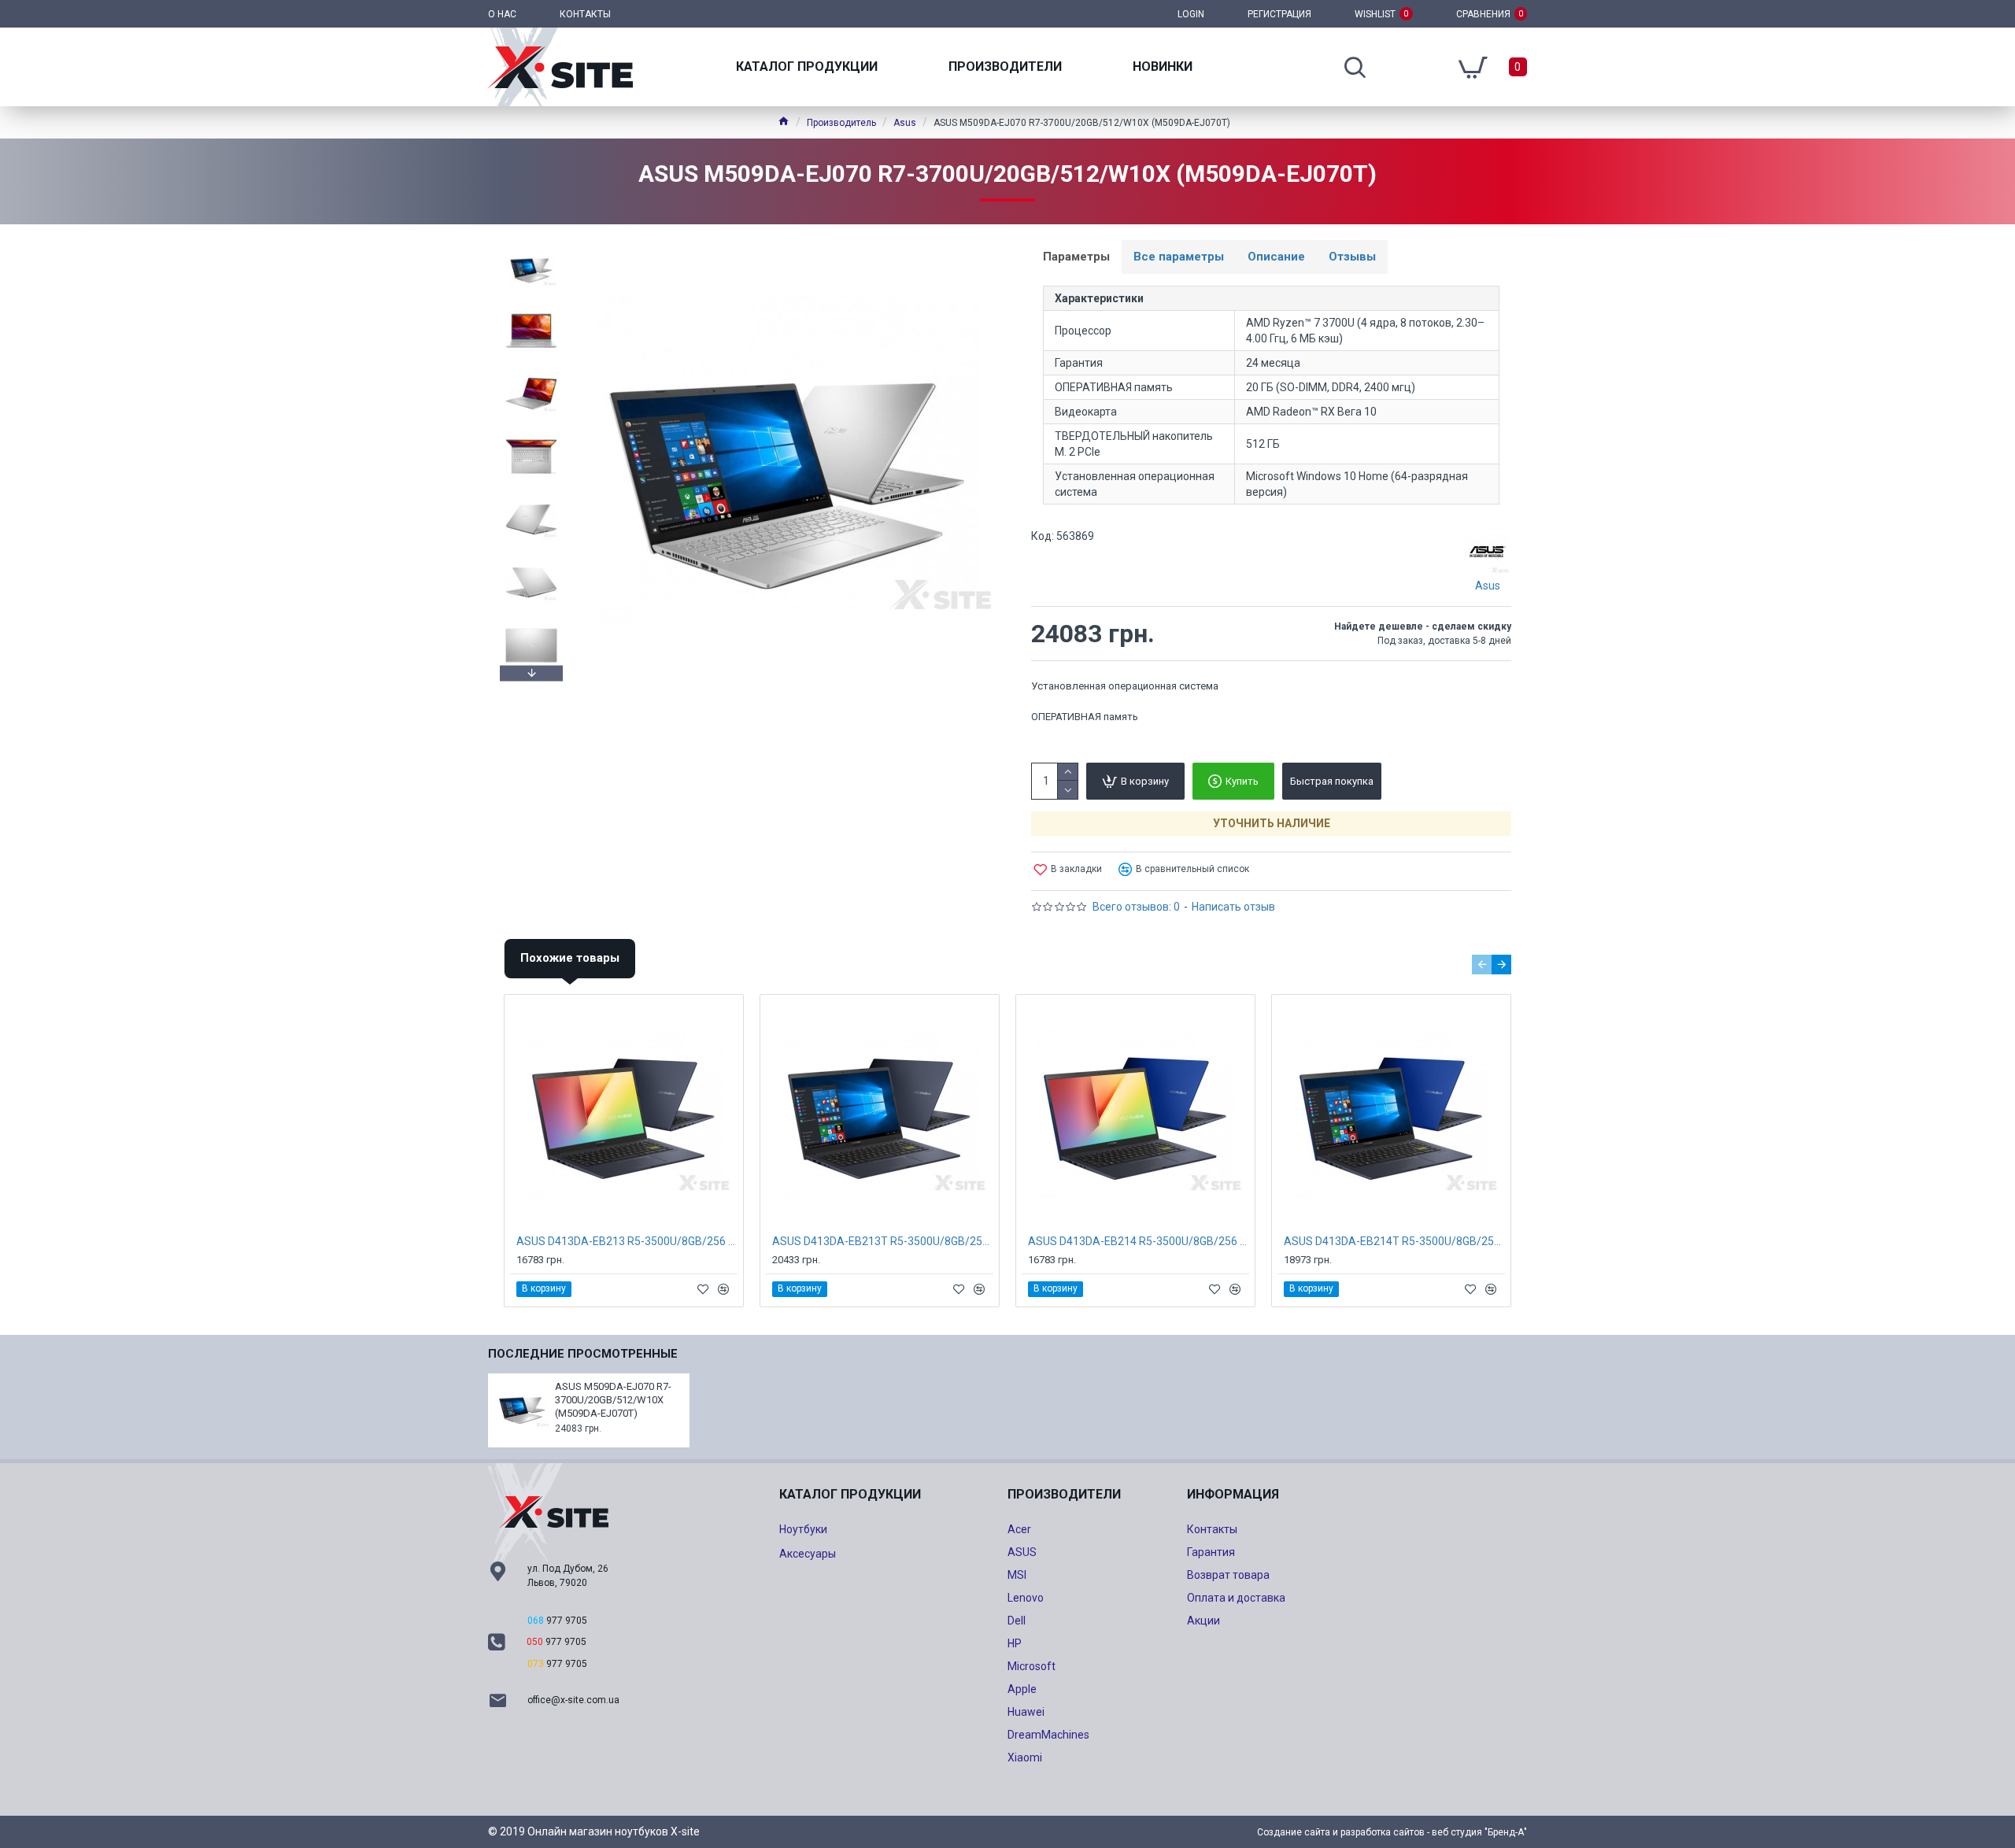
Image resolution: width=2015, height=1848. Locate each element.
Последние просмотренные (583, 1354)
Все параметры (1179, 257)
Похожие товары (570, 958)
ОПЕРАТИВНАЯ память (1085, 717)
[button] (531, 244)
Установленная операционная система (1125, 686)
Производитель (841, 123)
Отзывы (1352, 257)
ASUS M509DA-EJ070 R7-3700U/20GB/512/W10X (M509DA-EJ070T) (613, 1400)
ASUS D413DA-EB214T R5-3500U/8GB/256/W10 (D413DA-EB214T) (1394, 1241)
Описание (1276, 257)
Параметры (1076, 257)
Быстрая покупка (1332, 781)
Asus (905, 123)
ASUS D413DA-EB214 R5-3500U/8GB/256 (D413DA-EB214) (1139, 1241)
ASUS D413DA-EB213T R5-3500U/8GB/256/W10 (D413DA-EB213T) (883, 1241)
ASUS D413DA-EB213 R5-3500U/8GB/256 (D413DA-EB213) (627, 1241)
